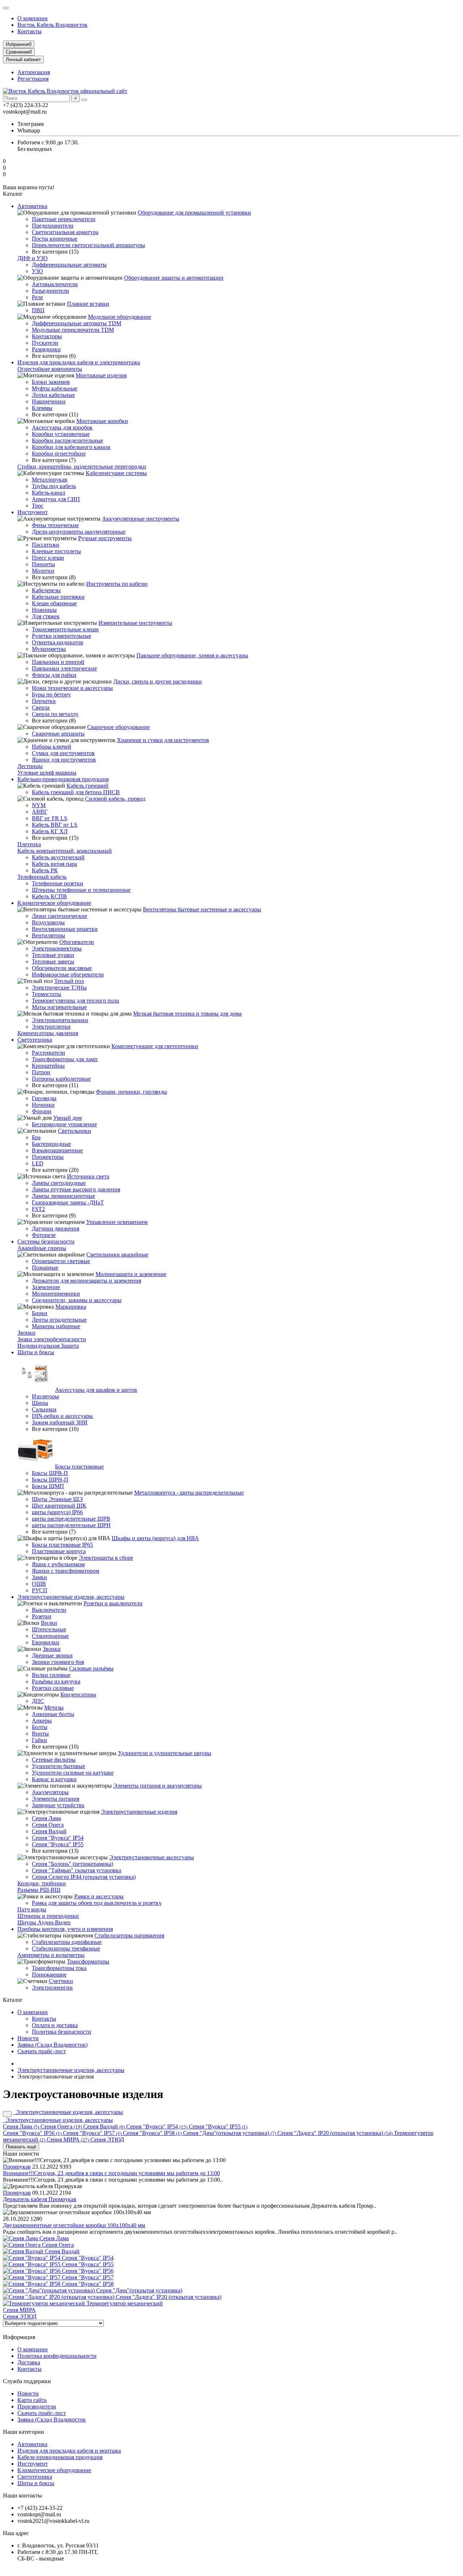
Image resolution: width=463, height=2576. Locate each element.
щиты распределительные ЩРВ (71, 1519)
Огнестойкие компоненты (50, 369)
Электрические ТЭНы (59, 988)
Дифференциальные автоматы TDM (77, 323)
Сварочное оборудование (118, 727)
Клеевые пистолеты (56, 551)
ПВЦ (38, 310)
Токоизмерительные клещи (65, 629)
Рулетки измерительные (61, 636)
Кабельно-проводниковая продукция (63, 779)
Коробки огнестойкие (59, 454)
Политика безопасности (61, 2032)
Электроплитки (51, 1027)
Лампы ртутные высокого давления (76, 1189)
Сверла (41, 707)
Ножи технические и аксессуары (72, 688)
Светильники (75, 1131)
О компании (33, 18)
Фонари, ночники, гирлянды (131, 1092)
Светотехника (35, 1040)
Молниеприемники (56, 1294)
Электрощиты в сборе (106, 1558)
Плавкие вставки (88, 304)
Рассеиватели (48, 1053)
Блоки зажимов (51, 382)
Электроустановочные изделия (139, 1812)
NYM (39, 805)
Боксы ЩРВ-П (50, 1473)
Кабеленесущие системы (116, 473)
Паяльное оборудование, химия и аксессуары (192, 655)
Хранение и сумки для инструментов (163, 740)
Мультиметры (49, 649)
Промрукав (17, 2167)
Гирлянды (44, 1098)
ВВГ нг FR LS (50, 818)
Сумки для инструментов (63, 753)
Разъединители (50, 291)
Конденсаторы (78, 1694)
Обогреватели (77, 942)
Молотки (43, 571)
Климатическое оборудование (54, 903)
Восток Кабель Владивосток (52, 25)
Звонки (26, 1333)
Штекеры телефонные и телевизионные (81, 890)
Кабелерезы (46, 590)
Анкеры (42, 1721)
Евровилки (46, 1642)
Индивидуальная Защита (48, 1346)
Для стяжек (46, 616)
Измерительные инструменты (135, 623)
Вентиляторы (48, 935)
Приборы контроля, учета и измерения (65, 1929)
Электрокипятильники (60, 1020)
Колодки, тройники (42, 1883)
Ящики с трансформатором (65, 1571)
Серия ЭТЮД (107, 2139)
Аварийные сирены (42, 1248)
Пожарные (45, 1268)
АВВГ (40, 812)
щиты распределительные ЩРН (71, 1525)
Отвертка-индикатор (58, 642)
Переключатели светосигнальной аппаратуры (88, 245)
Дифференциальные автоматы (69, 265)
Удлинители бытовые (58, 1766)
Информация (19, 2337)
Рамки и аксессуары (99, 1896)
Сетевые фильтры (54, 1760)
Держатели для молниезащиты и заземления (86, 1281)
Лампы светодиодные (59, 1183)
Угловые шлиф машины (47, 773)
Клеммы (42, 408)
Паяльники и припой (58, 662)
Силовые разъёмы (91, 1668)
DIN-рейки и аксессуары (62, 1416)
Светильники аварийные (117, 1255)
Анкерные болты (53, 1714)
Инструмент (33, 512)
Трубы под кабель (54, 486)
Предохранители (53, 226)
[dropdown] (6, 8)
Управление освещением (117, 1222)
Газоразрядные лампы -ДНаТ (68, 1202)
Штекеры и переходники (48, 1916)
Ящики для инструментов (64, 760)
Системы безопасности (46, 1242)
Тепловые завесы (53, 961)
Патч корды (32, 1909)
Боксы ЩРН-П (50, 1480)
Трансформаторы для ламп (65, 1059)
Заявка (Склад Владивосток (52, 2420)
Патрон (41, 1072)
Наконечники (49, 401)
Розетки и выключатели (113, 1603)
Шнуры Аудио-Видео (44, 1922)
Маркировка (71, 1307)
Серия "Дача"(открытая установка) (230, 2133)
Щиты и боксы (36, 1352)
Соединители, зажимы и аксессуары (77, 1300)
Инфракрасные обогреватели (68, 975)
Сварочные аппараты (58, 734)
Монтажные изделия (101, 375)
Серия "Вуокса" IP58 (152, 2133)
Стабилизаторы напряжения (129, 1935)
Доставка (29, 2362)
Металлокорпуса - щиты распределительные (189, 1493)
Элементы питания (56, 1799)
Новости (28, 2038)
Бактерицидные (51, 1144)
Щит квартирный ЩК (59, 1506)
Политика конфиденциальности (57, 2356)
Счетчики (61, 1981)
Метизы (54, 1708)
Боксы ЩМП (48, 1486)
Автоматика (32, 206)
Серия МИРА (68, 2139)
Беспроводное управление (64, 1124)
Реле (37, 297)
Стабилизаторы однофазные (67, 1942)
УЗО (37, 271)
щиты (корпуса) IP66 (57, 1512)
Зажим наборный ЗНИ (60, 1422)
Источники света (88, 1176)
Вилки (49, 1623)
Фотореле (44, 1235)
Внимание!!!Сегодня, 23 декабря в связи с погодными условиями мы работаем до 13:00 (111, 2173)
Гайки (39, 1740)
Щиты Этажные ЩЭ (57, 1499)
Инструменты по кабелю (117, 584)
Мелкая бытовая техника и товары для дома (187, 1014)
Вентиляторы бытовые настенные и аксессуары (202, 909)
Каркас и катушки (54, 1779)
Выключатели (49, 1610)
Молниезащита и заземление (131, 1274)
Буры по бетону (51, 694)
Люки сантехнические (60, 916)
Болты (40, 1727)
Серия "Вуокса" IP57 (92, 2133)
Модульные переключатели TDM (73, 330)
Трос (38, 506)
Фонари (42, 1111)
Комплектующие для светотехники (155, 1046)
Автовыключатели (55, 284)
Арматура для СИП (56, 499)
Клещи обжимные (54, 603)
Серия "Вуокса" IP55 (58, 1844)
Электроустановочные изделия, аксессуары (71, 1597)
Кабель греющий (88, 786)
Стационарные (50, 1636)
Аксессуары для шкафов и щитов (96, 1390)
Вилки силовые (51, 1675)
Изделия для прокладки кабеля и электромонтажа (79, 362)
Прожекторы (48, 1157)
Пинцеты (43, 564)
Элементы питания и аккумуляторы (158, 1786)
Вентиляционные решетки (65, 929)
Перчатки (44, 701)
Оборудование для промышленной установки (194, 213)
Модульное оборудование (120, 317)
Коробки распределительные (67, 440)
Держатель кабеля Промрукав (40, 2199)
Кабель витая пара (54, 864)
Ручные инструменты (105, 538)
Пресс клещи (48, 558)
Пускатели (45, 343)
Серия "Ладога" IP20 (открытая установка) (335, 2133)
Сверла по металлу (55, 714)
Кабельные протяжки (58, 597)
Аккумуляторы (50, 1792)
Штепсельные (49, 1629)
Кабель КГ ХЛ (50, 831)
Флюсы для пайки (54, 675)
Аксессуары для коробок (62, 427)
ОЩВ (39, 1584)
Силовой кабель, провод (115, 799)
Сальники (44, 1409)
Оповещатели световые (61, 1261)
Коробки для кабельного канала (71, 447)
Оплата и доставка (55, 2025)
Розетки (42, 1616)
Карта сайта (32, 2400)
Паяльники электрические (64, 668)
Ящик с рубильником (58, 1564)
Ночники (43, 1105)
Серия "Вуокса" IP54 (58, 1838)
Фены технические (55, 525)
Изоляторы (45, 1396)
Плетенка (29, 844)
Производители (37, 2406)
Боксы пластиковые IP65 (62, 1545)
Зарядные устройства (58, 1805)
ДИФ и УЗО (33, 258)
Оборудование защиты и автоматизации (174, 278)
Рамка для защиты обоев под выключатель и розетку (97, 1903)
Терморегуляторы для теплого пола (75, 1001)
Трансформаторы (88, 1961)
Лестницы (30, 766)
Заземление (46, 1287)
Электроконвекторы (57, 948)
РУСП (40, 1590)
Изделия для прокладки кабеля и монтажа (69, 2451)
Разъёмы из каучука (56, 1681)
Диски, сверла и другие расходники (158, 681)
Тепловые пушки (53, 955)
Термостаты (46, 994)
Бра (36, 1137)
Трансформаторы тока (59, 1968)
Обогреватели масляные (62, 968)
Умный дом (67, 1118)
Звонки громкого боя (58, 1662)
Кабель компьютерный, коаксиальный (65, 851)
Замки (39, 1577)
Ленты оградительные (59, 1320)
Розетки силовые (53, 1688)
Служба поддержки (27, 2381)
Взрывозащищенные (57, 1150)
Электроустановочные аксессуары (152, 1857)
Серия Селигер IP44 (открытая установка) (84, 1877)
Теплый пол (69, 981)
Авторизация (34, 72)
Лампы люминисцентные (63, 1196)
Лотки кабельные (53, 395)
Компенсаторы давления (48, 1033)
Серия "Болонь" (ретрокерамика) (73, 1864)
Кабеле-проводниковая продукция (60, 2457)
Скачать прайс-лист (42, 2051)
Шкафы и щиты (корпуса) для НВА (155, 1538)
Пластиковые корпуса (59, 1551)
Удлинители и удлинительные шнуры (165, 1753)
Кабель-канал (48, 493)
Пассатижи (46, 545)
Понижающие (49, 1975)
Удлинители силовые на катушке (73, 1773)
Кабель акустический (58, 857)
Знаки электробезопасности (52, 1339)
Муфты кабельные (55, 388)
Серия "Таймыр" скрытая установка (77, 1870)
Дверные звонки (52, 1655)
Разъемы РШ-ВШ (39, 1890)
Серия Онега (48, 1825)
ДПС (38, 1701)
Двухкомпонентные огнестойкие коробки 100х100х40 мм (74, 2225)
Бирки (40, 1313)
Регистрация (33, 79)
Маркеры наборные (56, 1326)
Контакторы (47, 336)
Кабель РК (45, 870)
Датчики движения (56, 1228)
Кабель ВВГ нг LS (55, 825)
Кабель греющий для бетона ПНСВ (76, 792)
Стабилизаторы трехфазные (66, 1948)
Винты (40, 1734)
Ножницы (44, 610)
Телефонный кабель (42, 877)
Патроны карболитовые (61, 1079)
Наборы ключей (52, 747)
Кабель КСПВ (49, 896)
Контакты (29, 31)
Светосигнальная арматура (65, 232)
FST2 (38, 1209)
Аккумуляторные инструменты (141, 519)
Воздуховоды (48, 922)
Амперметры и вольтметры (51, 1955)
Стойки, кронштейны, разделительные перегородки (82, 467)
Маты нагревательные (59, 1007)
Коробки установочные (61, 434)
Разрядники (46, 349)
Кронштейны (48, 1066)
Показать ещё (21, 2147)
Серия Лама (46, 1818)
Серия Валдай (49, 1831)
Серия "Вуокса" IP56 (32, 2133)
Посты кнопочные (55, 239)
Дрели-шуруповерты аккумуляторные (79, 532)
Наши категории (24, 2432)
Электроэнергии (52, 1988)
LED (38, 1163)
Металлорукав (50, 480)
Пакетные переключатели (64, 219)
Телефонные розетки (58, 883)
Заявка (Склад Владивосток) (52, 2045)
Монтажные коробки (102, 421)
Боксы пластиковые (79, 1467)
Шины (40, 1403)
